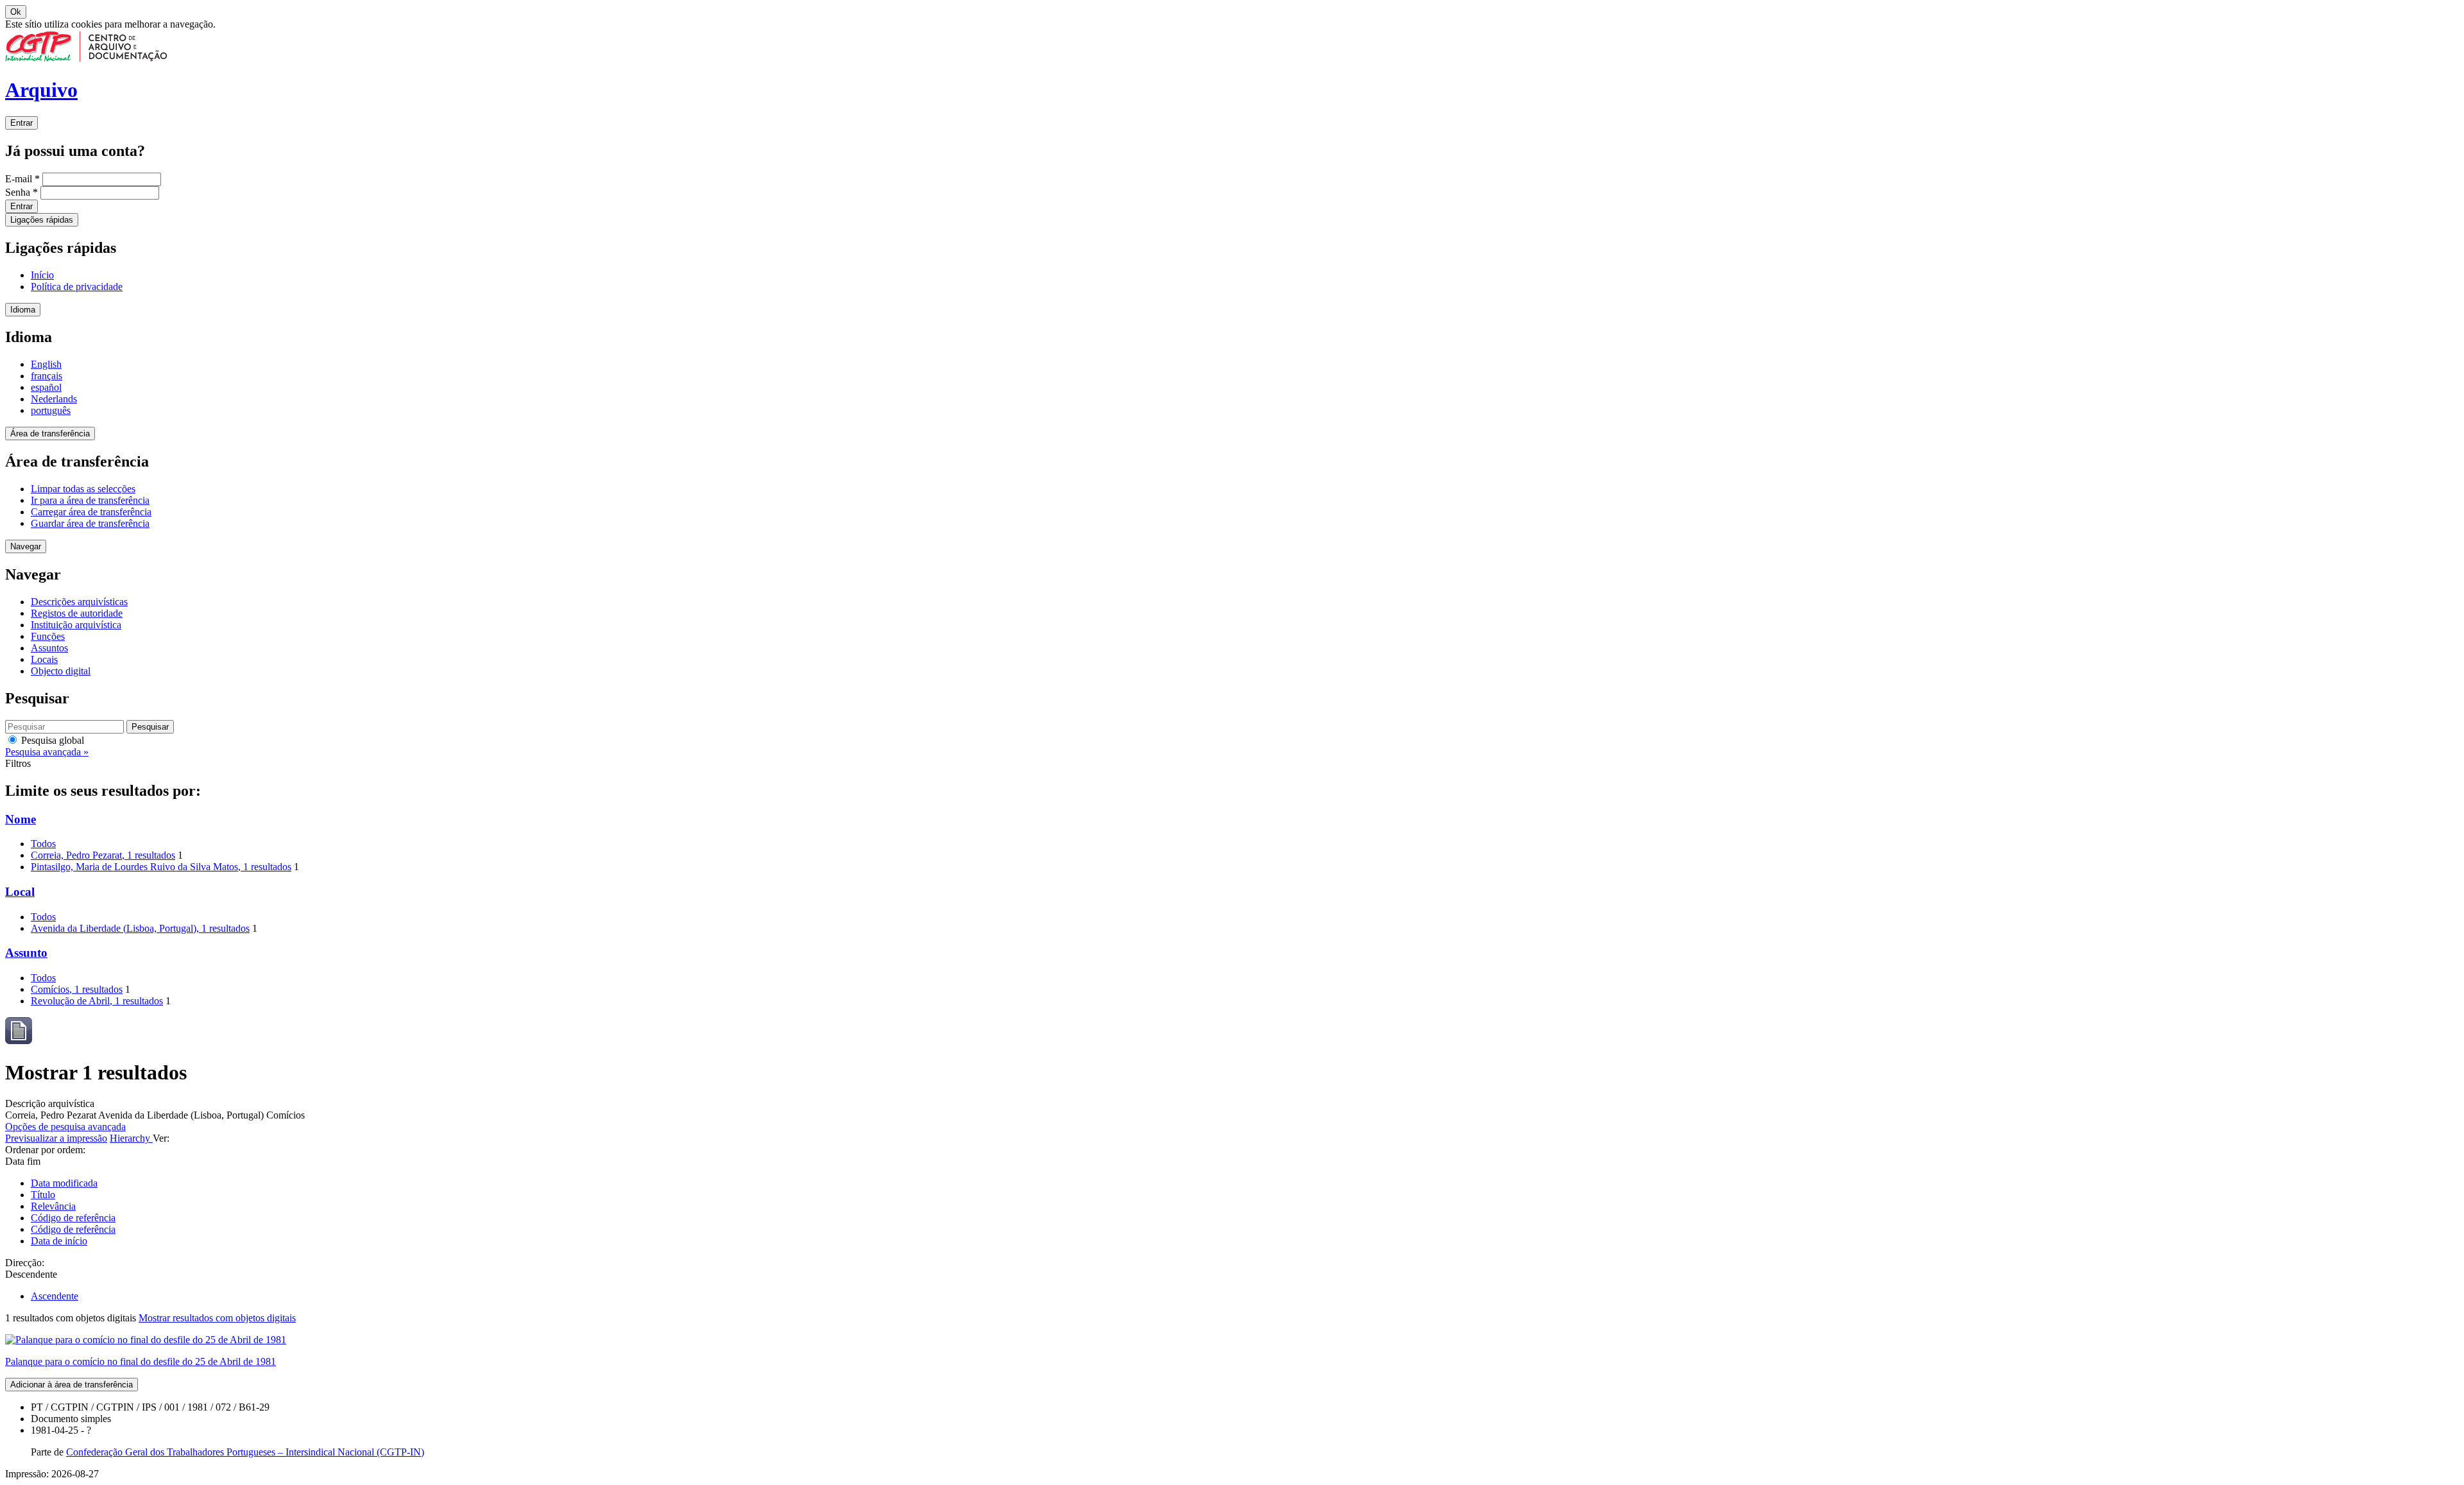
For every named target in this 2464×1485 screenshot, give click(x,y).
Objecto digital (61, 671)
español (46, 387)
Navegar (26, 546)
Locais (44, 659)
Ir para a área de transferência (90, 500)
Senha (21, 192)
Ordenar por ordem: (45, 1150)
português (51, 410)
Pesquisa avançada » (47, 752)
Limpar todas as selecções (83, 489)
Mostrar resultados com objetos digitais (217, 1318)
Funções (48, 636)
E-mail (22, 179)
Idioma (23, 310)
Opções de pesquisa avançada (65, 1127)
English (46, 364)
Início (42, 275)
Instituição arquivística (76, 625)
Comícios (77, 989)
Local (20, 892)
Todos (43, 844)
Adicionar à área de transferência (72, 1385)
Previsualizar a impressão (56, 1138)
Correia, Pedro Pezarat (103, 855)
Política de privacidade (77, 287)
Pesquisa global (51, 740)
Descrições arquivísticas (79, 602)
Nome (21, 819)
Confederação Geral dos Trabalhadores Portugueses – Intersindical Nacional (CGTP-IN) (245, 1452)
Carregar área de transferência (91, 512)
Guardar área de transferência (90, 523)
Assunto (26, 953)
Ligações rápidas (42, 220)
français (47, 376)
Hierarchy (131, 1138)
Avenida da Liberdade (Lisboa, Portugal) (140, 928)
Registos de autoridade (77, 613)
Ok (16, 12)
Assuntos (49, 648)
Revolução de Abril (97, 1001)
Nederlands (54, 399)
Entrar (21, 123)
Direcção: (25, 1263)
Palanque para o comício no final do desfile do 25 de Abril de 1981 (141, 1361)
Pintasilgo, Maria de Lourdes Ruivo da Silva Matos (161, 867)
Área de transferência (50, 433)
